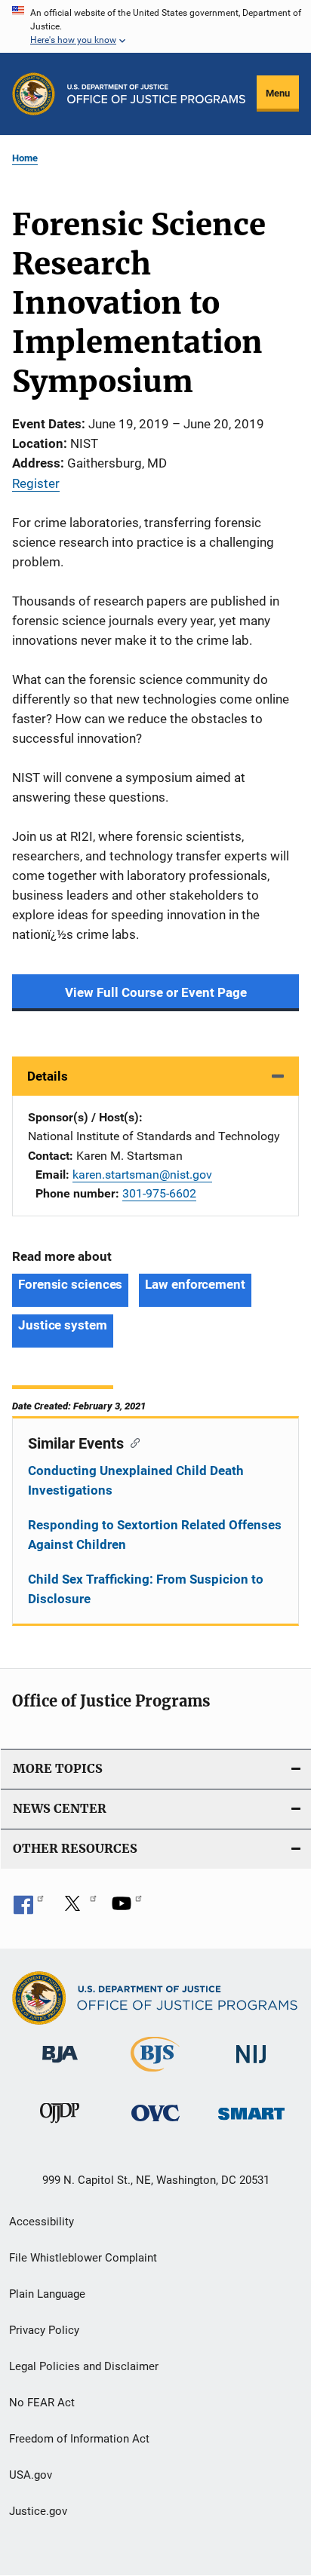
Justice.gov (38, 2511)
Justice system (63, 1325)
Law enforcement (195, 1284)
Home (25, 158)
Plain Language (47, 2294)
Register (36, 483)
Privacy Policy (44, 2330)
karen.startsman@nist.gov (142, 1175)
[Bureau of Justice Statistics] (155, 2075)
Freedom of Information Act (79, 2439)
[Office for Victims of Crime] (155, 2124)
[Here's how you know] (155, 26)
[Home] (156, 94)
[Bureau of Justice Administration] (60, 2065)
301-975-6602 (159, 1193)
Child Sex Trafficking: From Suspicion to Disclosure (146, 1589)
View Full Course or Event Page (156, 992)
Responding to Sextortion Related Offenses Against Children (155, 1535)
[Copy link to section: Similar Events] (132, 1442)
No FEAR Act (42, 2403)
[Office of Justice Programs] (34, 94)
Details (48, 1076)
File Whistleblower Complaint (83, 2258)
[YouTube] (127, 1909)
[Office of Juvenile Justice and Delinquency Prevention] (60, 2126)
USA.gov (31, 2475)
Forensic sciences (70, 1284)
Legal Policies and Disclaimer (84, 2366)
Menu (278, 93)
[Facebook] (29, 1909)
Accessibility (42, 2222)
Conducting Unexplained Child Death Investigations (136, 1480)
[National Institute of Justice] (251, 2066)
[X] (78, 1909)
